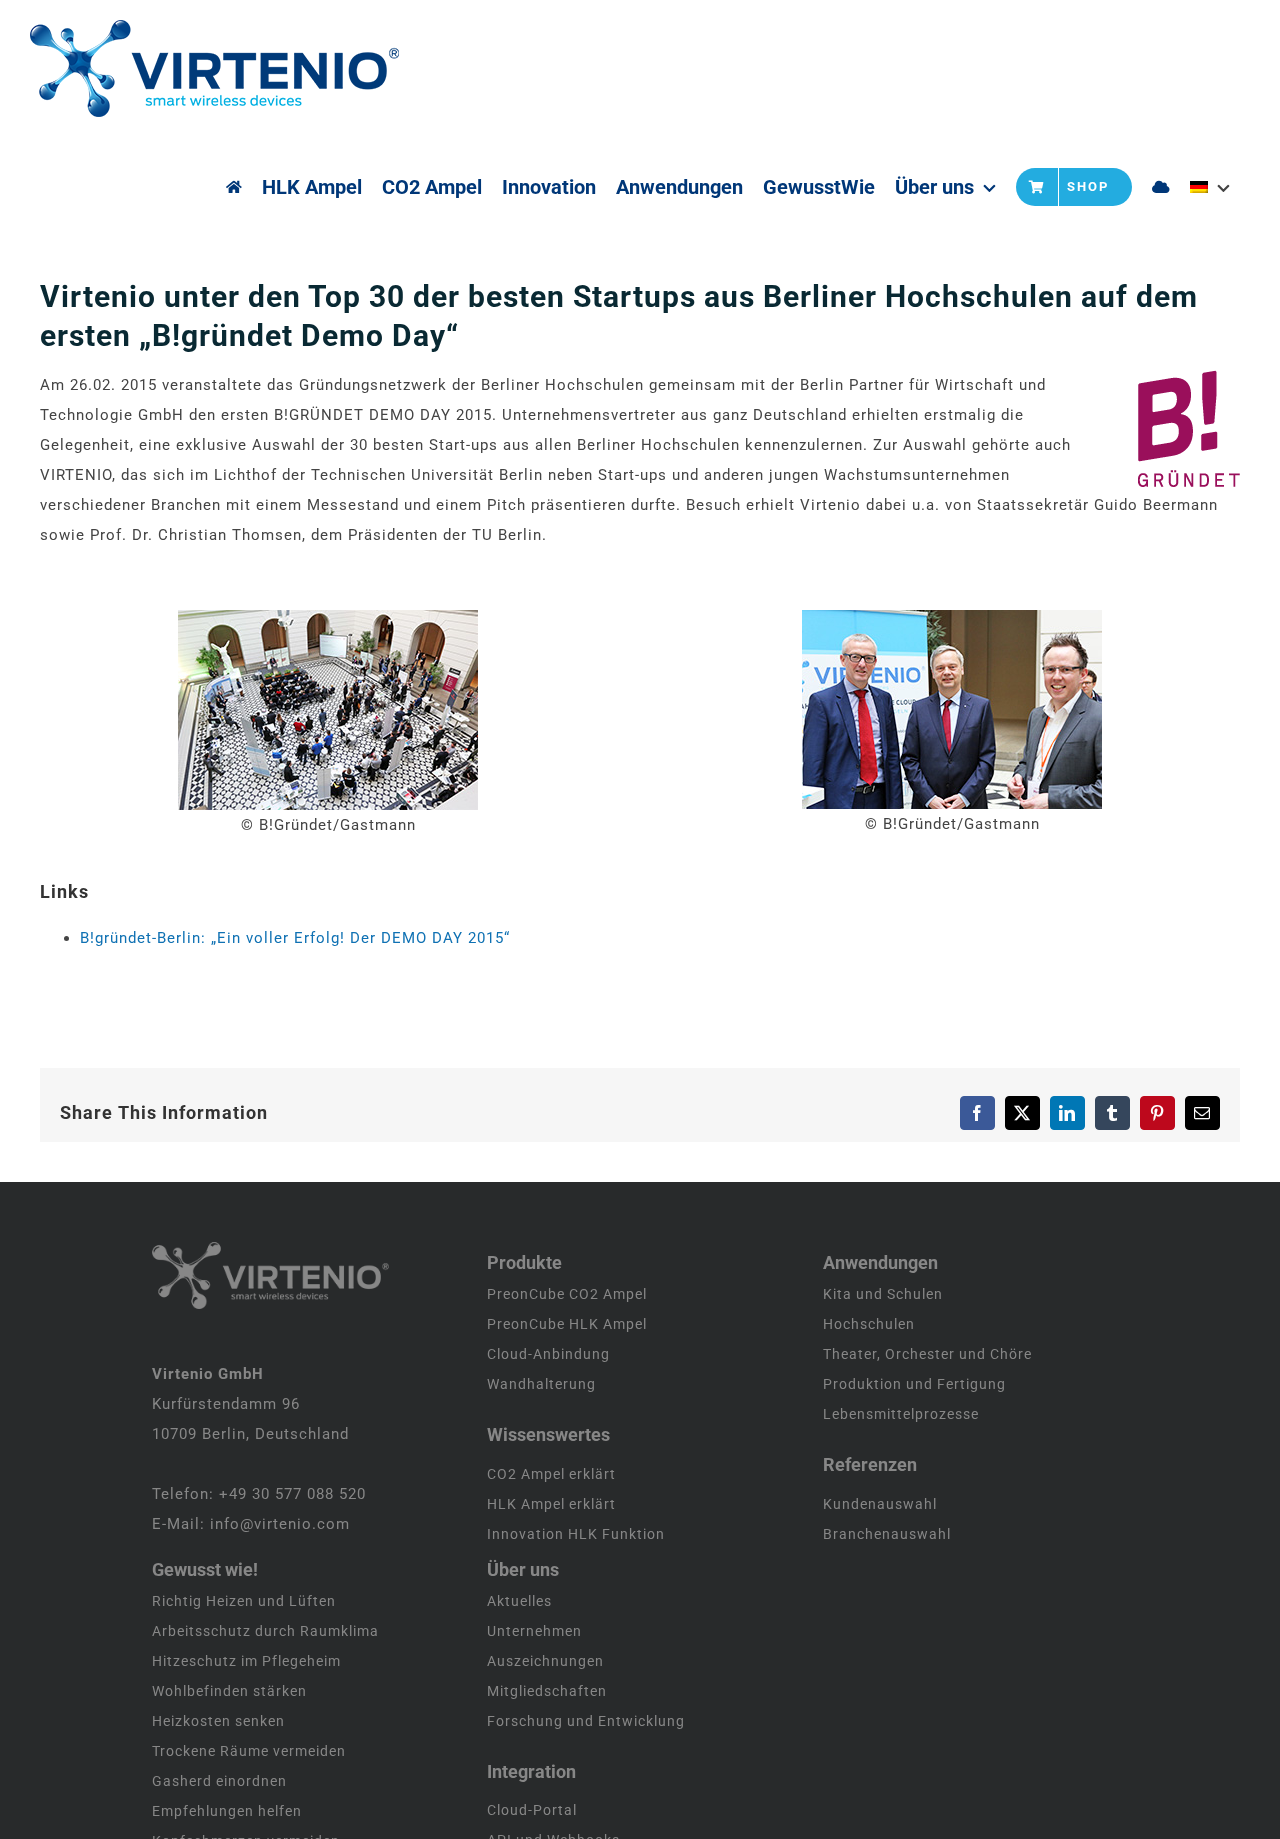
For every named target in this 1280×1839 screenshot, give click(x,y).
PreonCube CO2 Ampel (567, 1294)
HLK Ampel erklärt (551, 1504)
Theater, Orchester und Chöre (927, 1354)
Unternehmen (534, 1631)
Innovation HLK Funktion (576, 1534)
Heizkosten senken (218, 1721)
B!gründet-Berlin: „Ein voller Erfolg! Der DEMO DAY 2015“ (295, 938)
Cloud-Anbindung (548, 1354)
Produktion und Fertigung (914, 1384)
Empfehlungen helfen (227, 1811)
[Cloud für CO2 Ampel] (1161, 187)
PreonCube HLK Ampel (567, 1324)
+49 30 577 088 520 (292, 1494)
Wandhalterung (541, 1384)
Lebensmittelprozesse (901, 1414)
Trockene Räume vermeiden (249, 1751)
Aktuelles (519, 1601)
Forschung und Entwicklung (586, 1721)
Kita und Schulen (883, 1294)
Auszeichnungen (545, 1661)
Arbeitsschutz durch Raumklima (265, 1631)
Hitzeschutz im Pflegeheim (246, 1661)
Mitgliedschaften (547, 1691)
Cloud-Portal (532, 1810)
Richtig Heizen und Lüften (244, 1601)
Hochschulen (869, 1324)
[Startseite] (234, 187)
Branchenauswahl (887, 1534)
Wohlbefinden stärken (229, 1691)
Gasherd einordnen (219, 1781)
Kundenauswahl (880, 1504)
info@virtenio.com (280, 1524)
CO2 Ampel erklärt (551, 1474)
